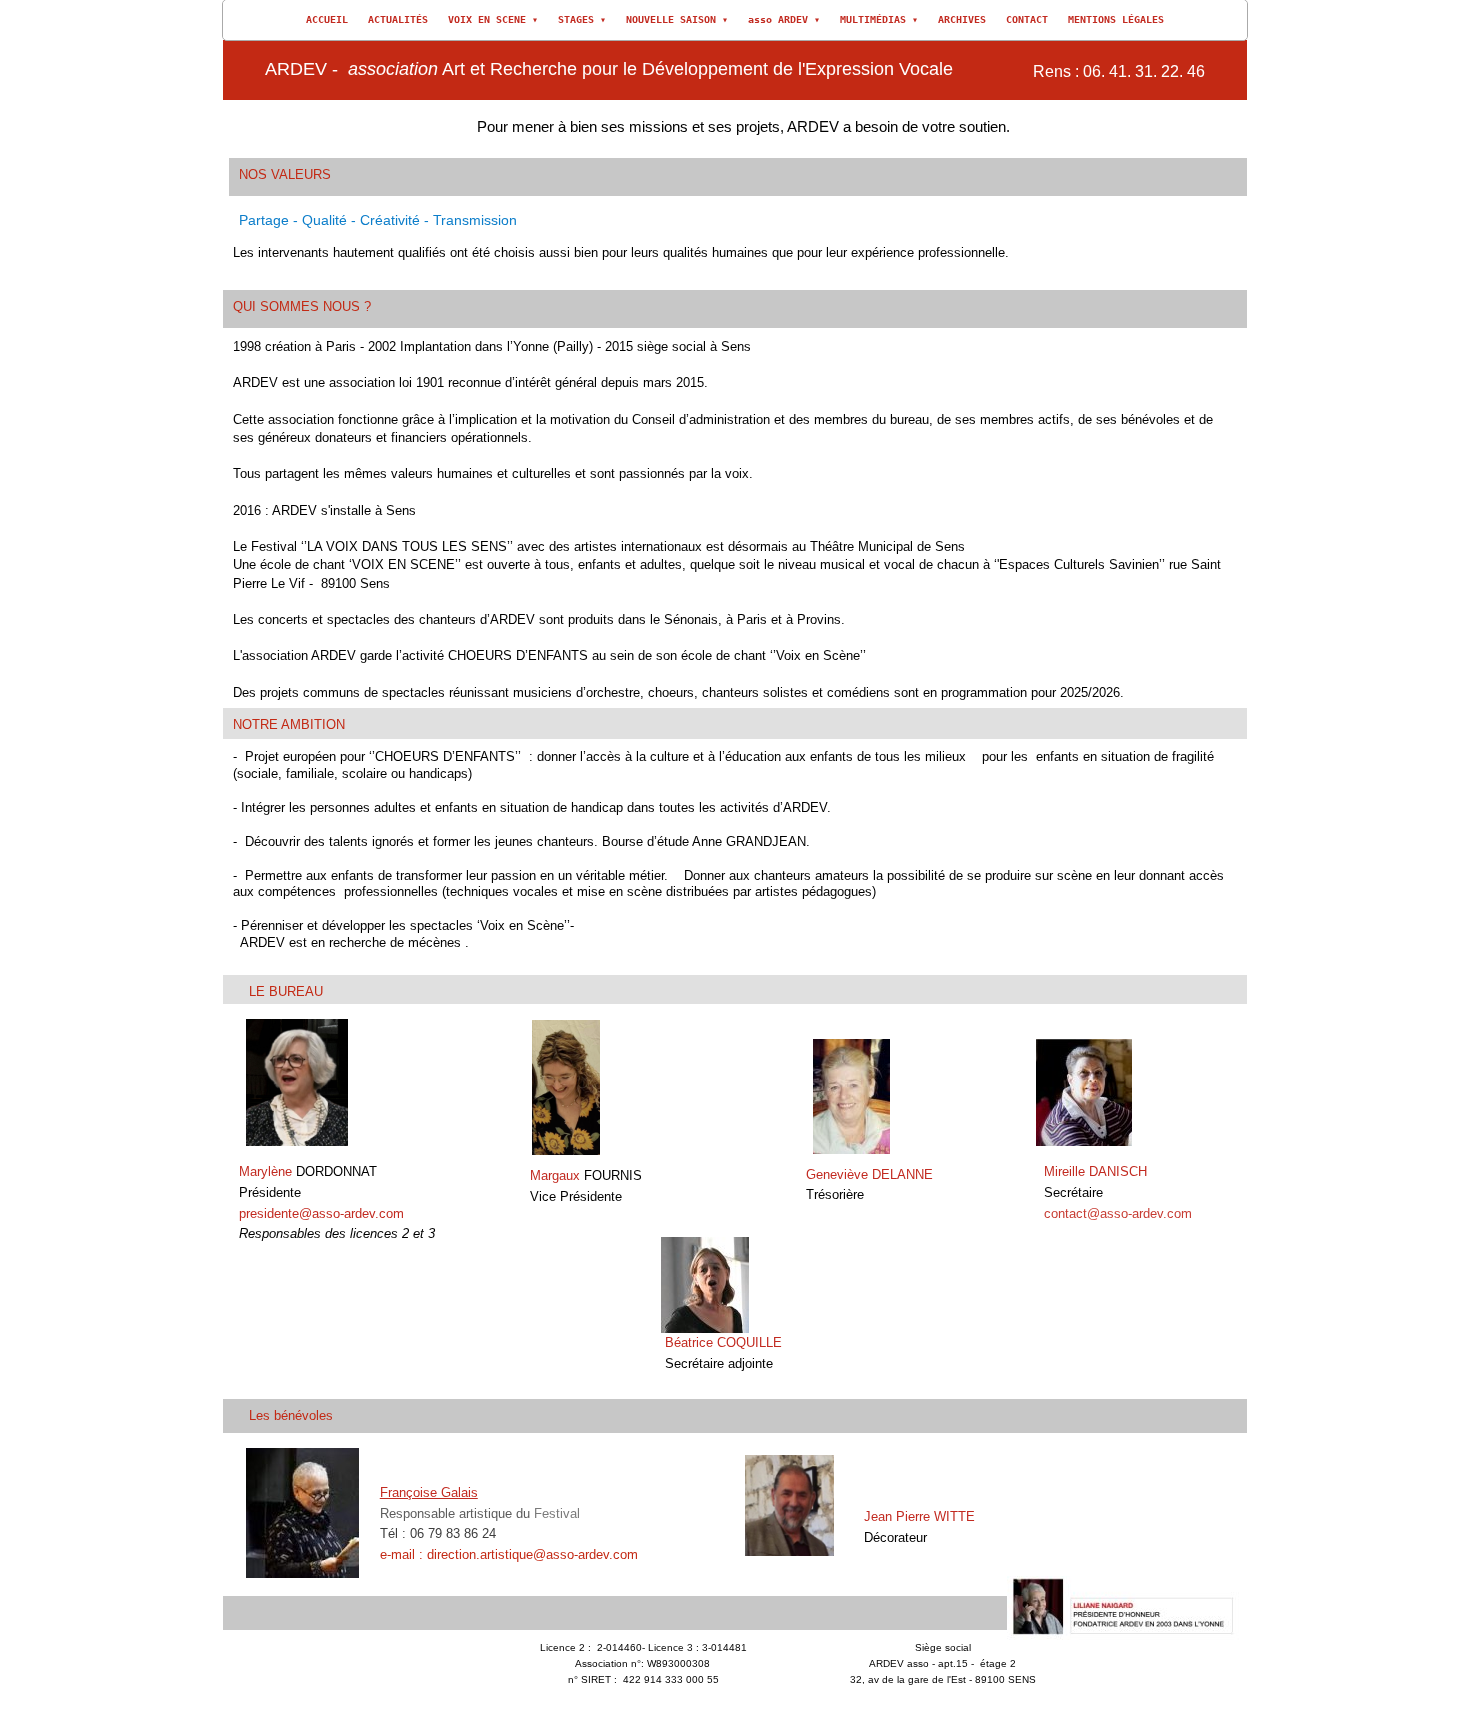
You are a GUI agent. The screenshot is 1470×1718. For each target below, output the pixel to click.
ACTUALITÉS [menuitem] (398, 19)
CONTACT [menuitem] (1027, 19)
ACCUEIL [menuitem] (327, 19)
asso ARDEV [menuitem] (784, 19)
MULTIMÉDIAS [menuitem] (879, 19)
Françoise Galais (429, 1492)
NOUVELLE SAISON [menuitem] (677, 19)
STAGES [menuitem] (582, 19)
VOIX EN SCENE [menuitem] (493, 19)
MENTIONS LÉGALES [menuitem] (1116, 19)
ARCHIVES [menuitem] (962, 19)
